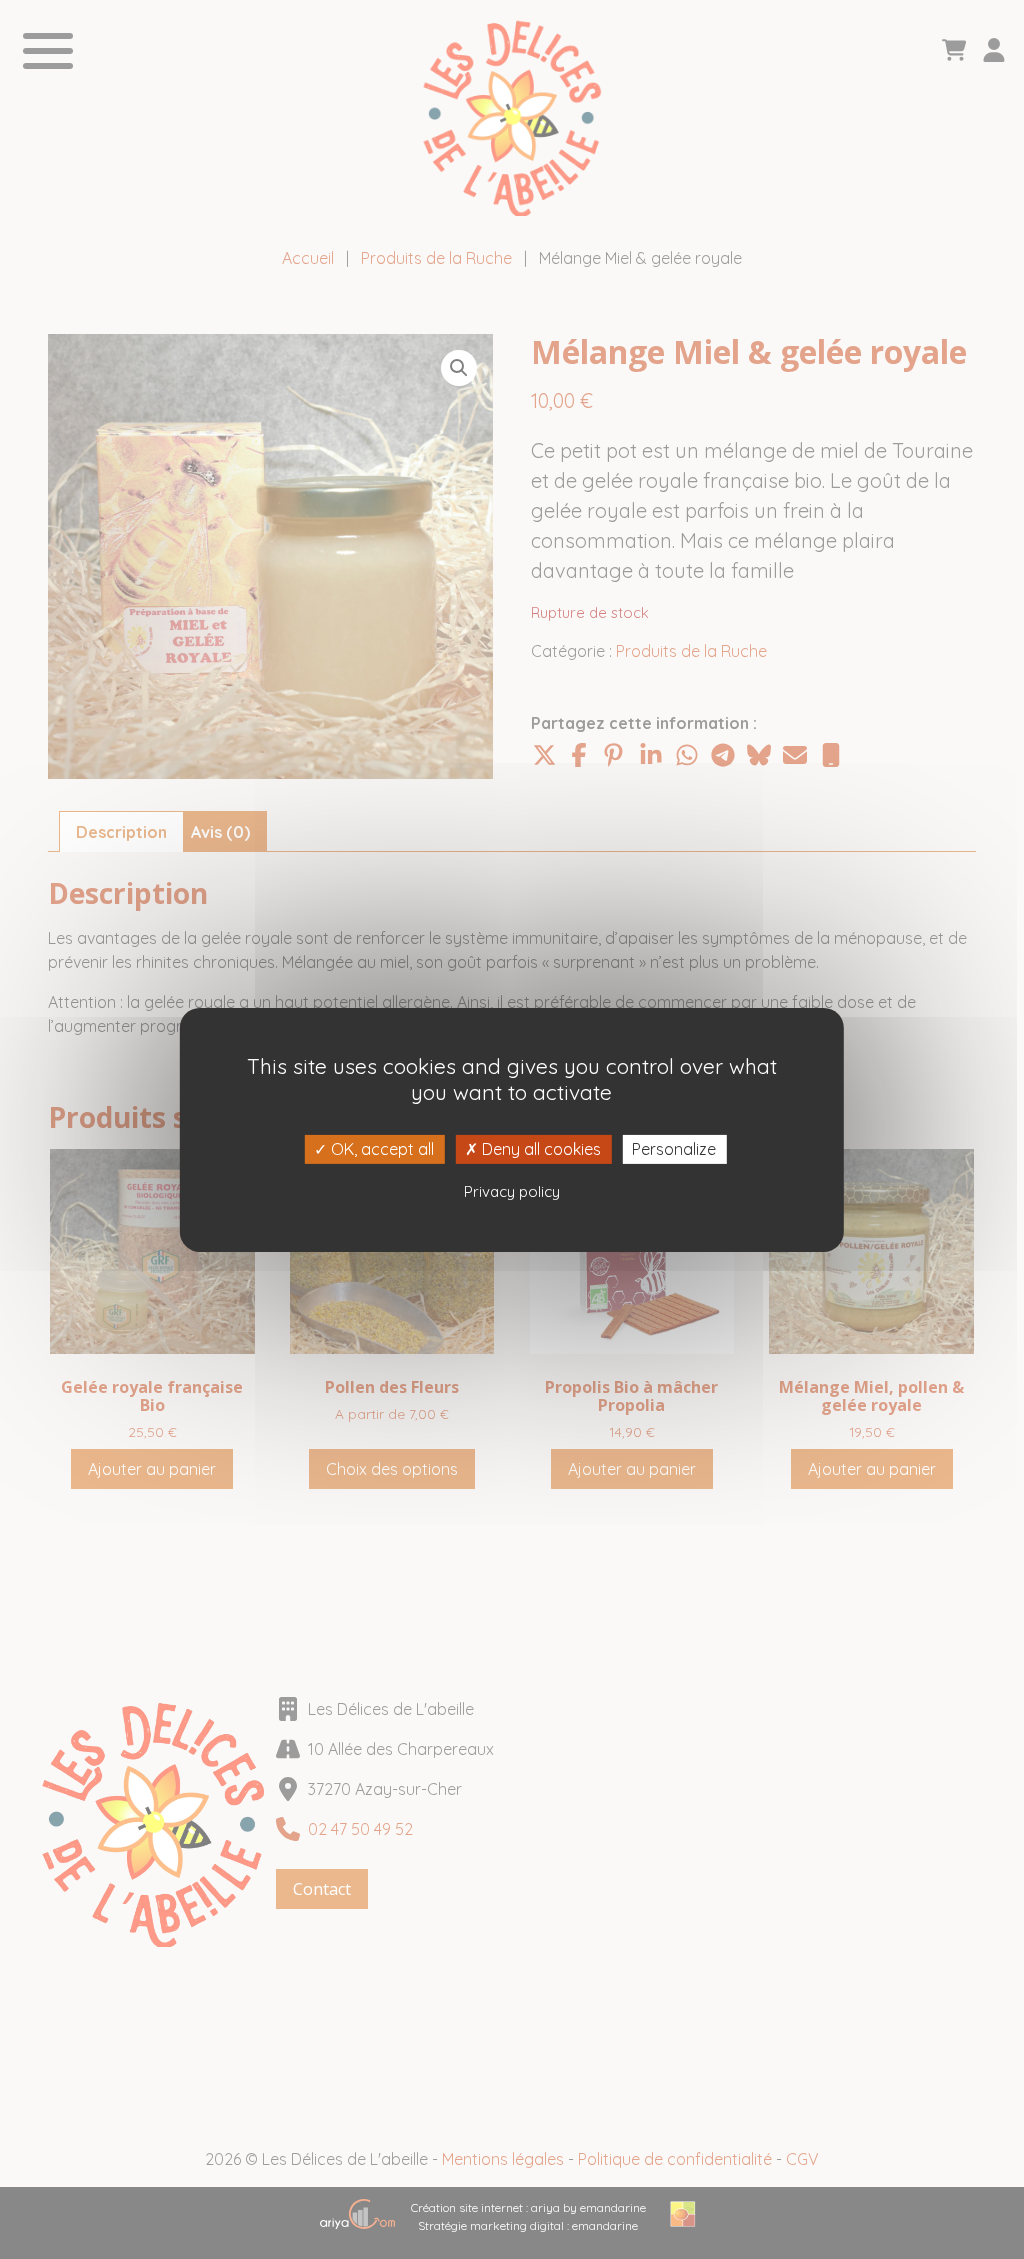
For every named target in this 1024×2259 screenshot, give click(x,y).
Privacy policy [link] (512, 1191)
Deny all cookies (539, 1148)
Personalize (674, 1148)
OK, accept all (380, 1148)
